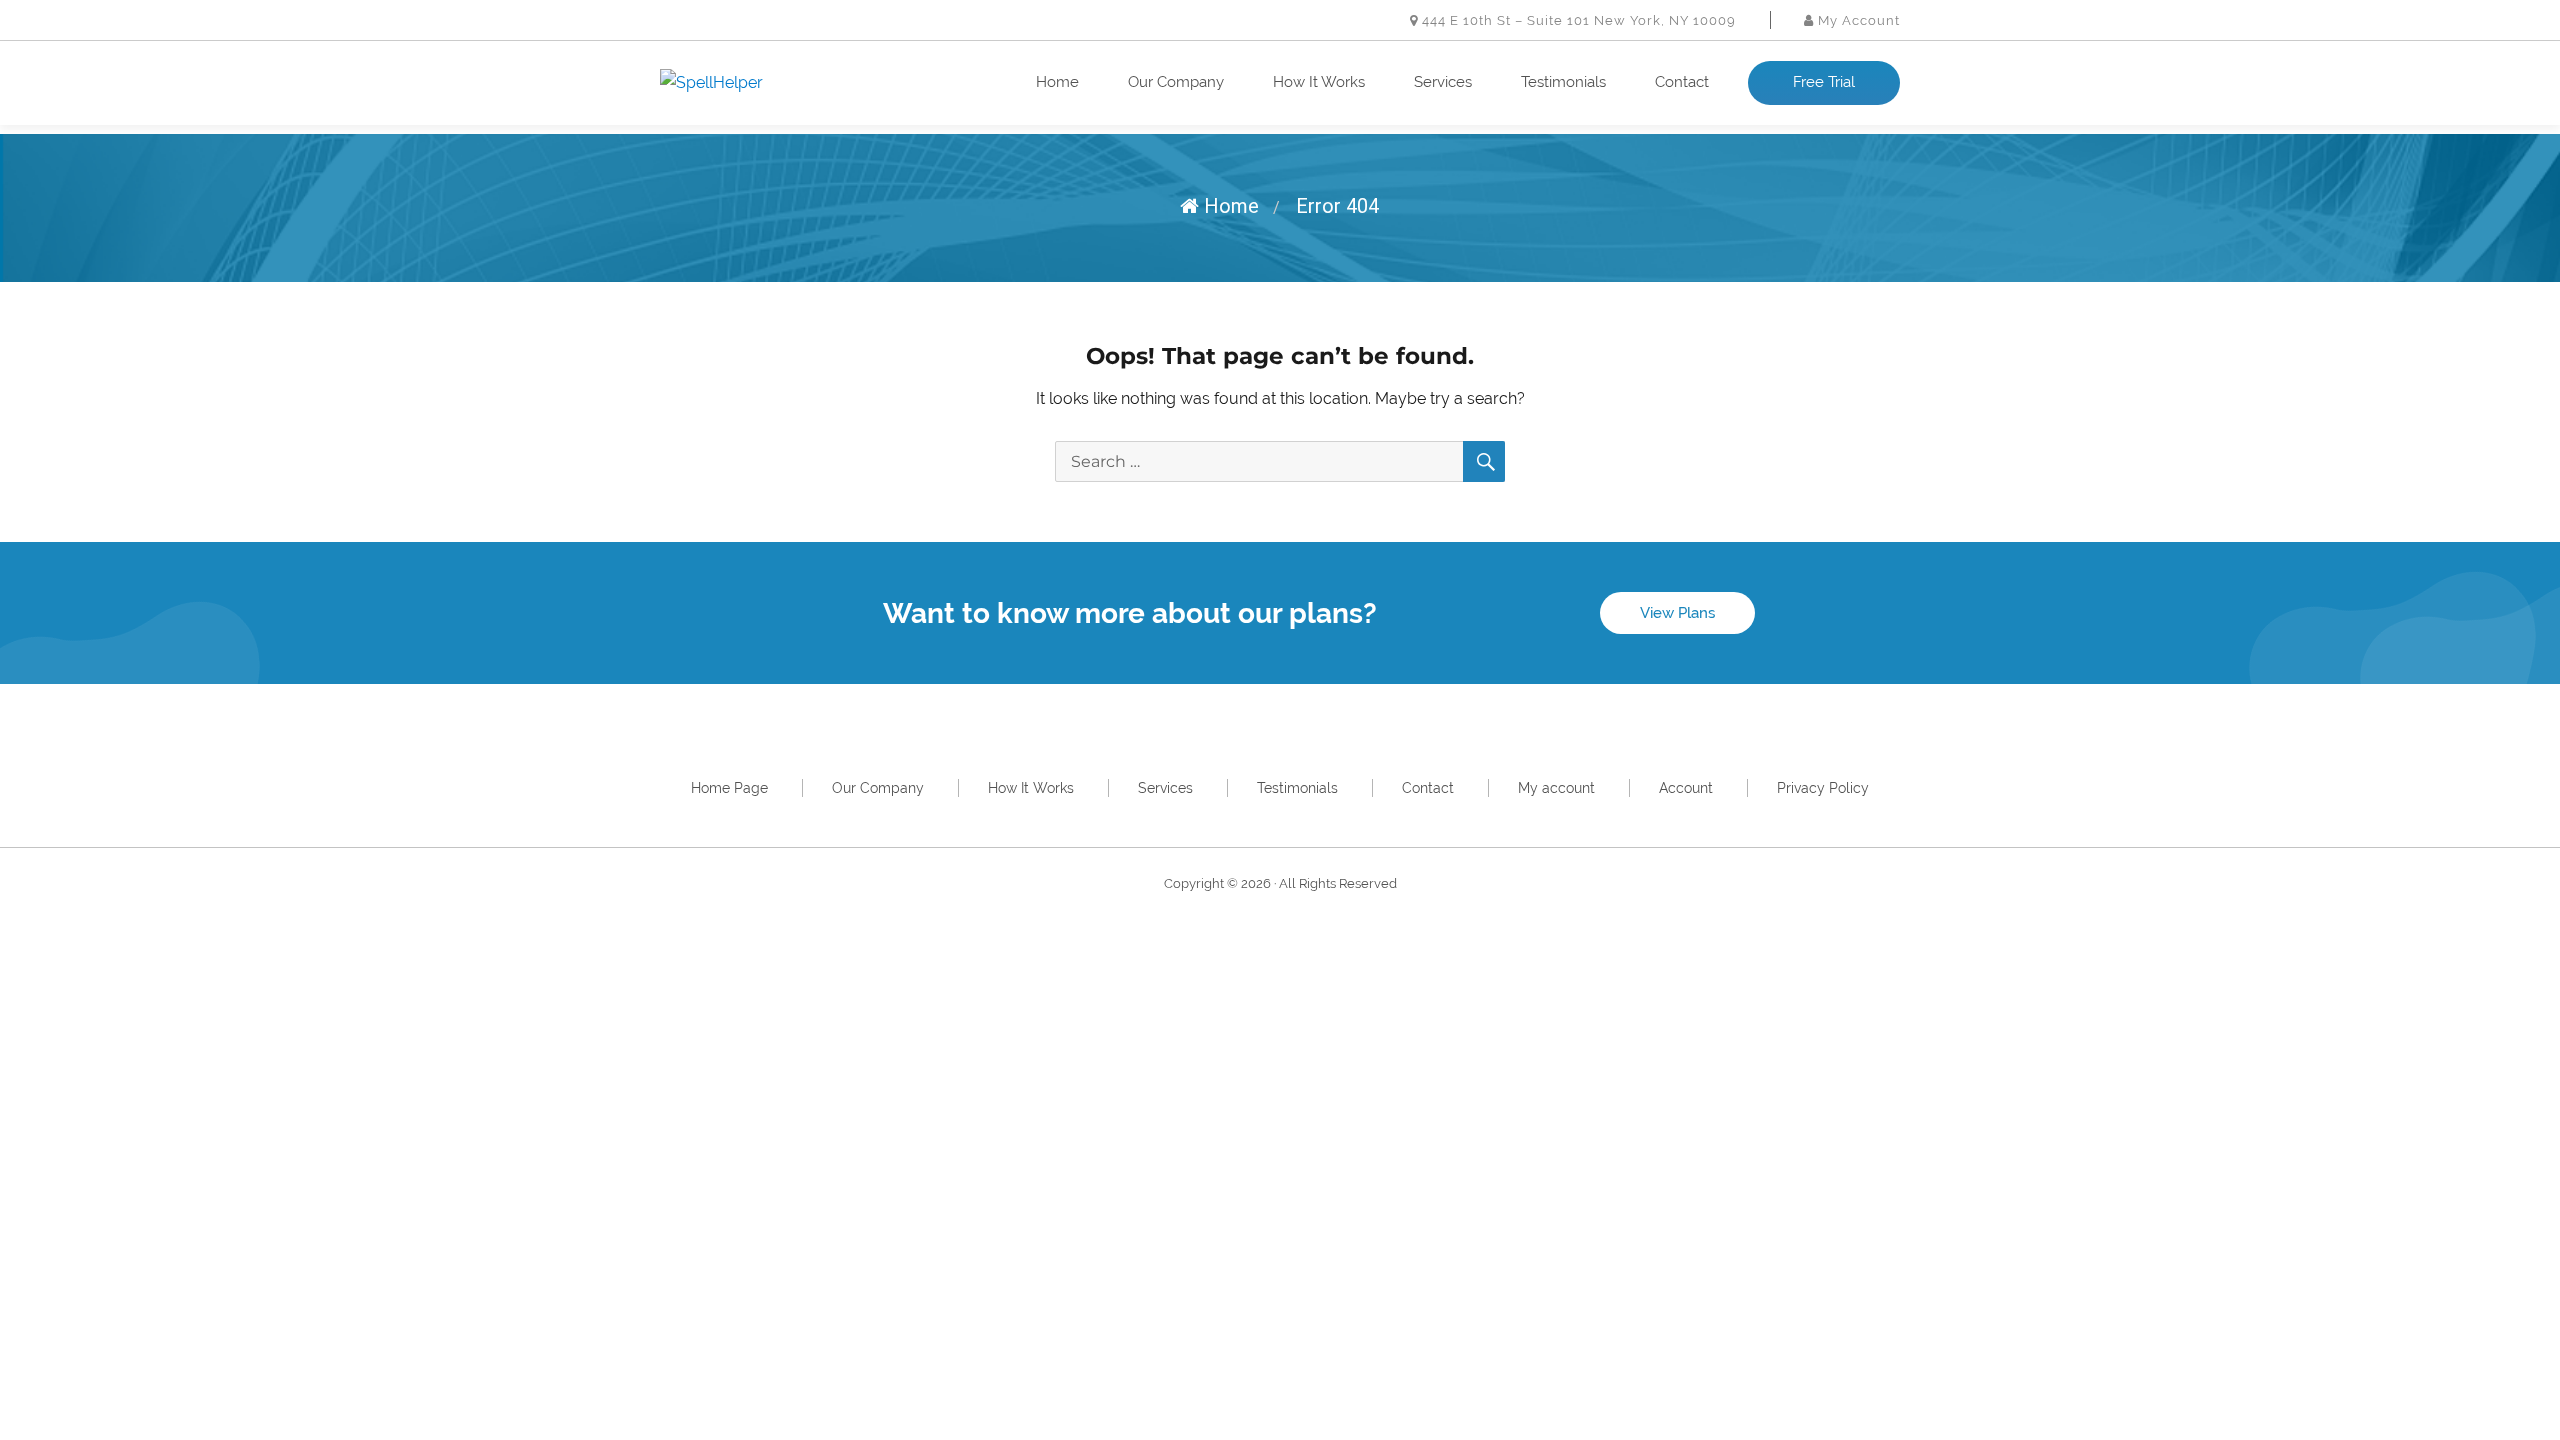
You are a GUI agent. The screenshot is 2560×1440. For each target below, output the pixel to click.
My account (1556, 788)
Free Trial (1824, 82)
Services (1443, 82)
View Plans (1677, 613)
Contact (1682, 82)
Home (1057, 82)
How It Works (1319, 82)
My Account (1857, 20)
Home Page (729, 788)
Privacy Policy (1823, 788)
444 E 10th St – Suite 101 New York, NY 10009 (1577, 20)
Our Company (1176, 82)
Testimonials (1563, 82)
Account (1686, 788)
